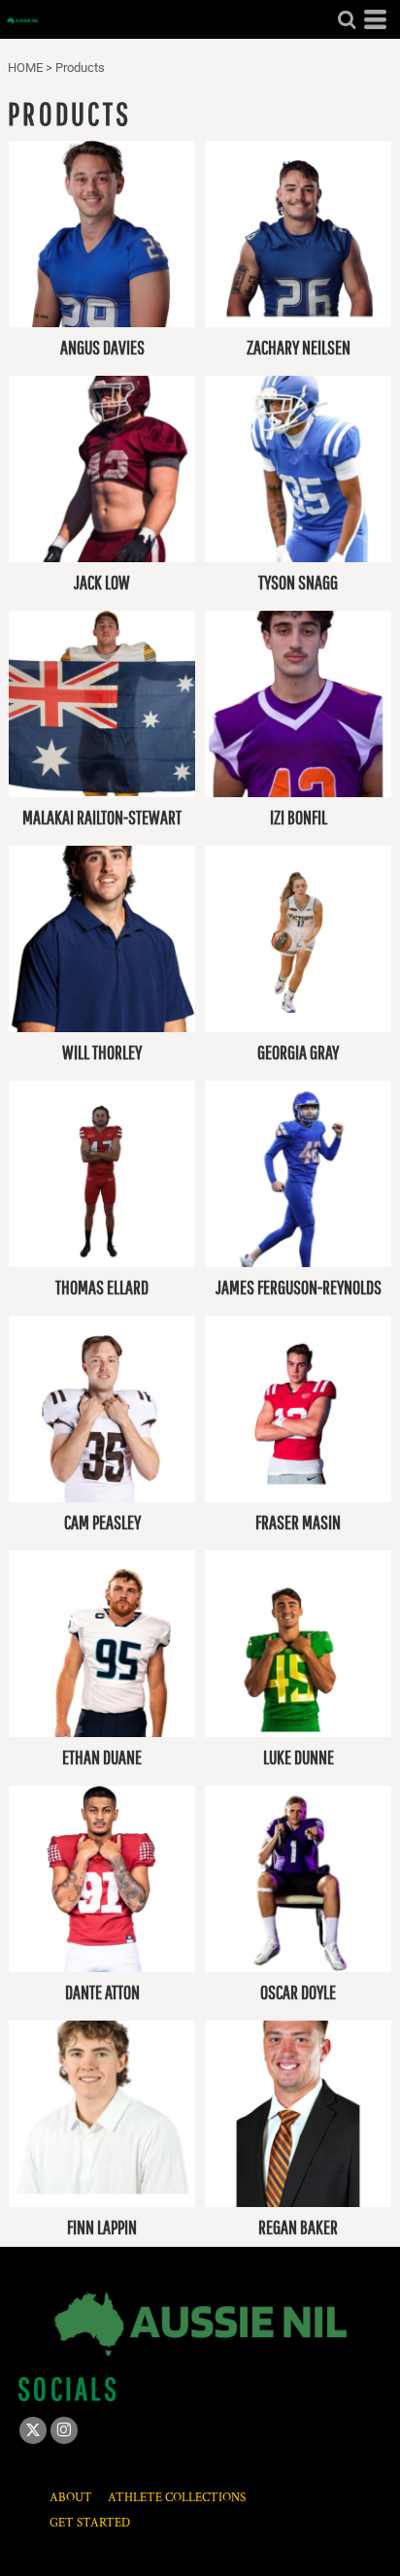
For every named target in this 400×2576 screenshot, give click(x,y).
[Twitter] (33, 2430)
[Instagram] (64, 2430)
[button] (347, 19)
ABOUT (71, 2498)
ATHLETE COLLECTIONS (177, 2498)
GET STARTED (90, 2523)
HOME (25, 67)
